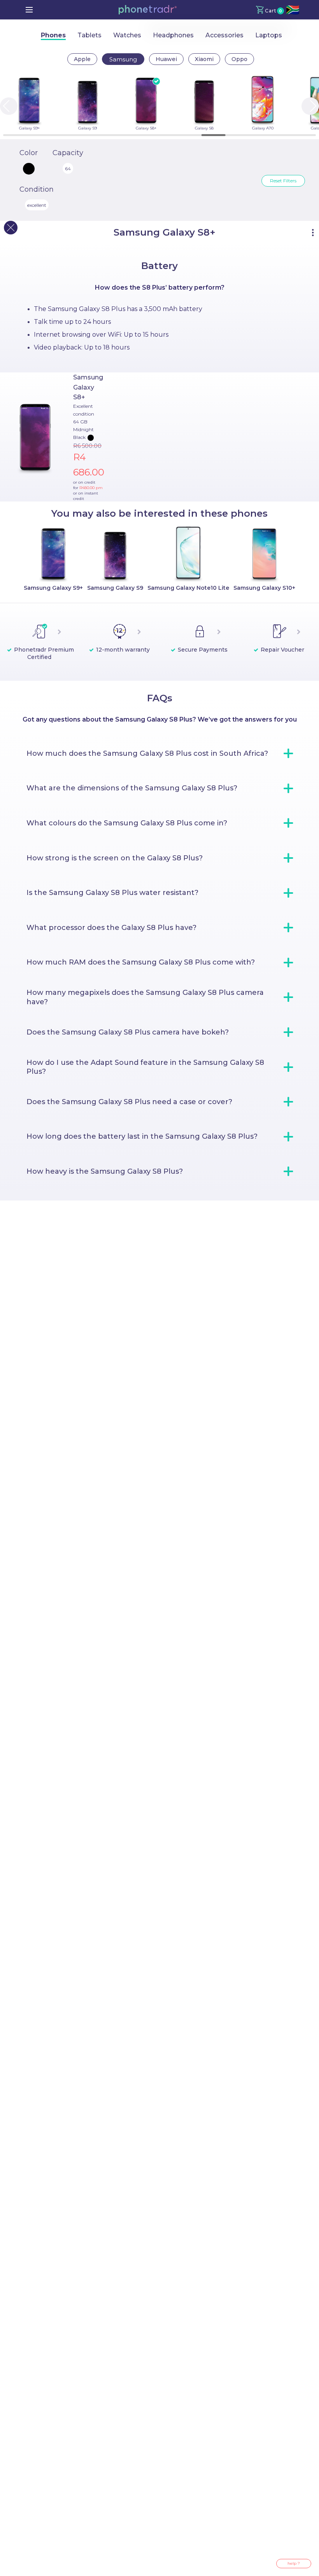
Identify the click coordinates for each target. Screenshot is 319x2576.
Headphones (173, 35)
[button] (147, 10)
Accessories (224, 35)
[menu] (29, 10)
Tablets (89, 35)
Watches (127, 35)
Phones (53, 35)
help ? (294, 2563)
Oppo (239, 59)
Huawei (166, 59)
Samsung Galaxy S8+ (88, 387)
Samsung (123, 59)
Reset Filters (283, 181)
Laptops (269, 35)
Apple (82, 59)
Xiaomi (204, 59)
